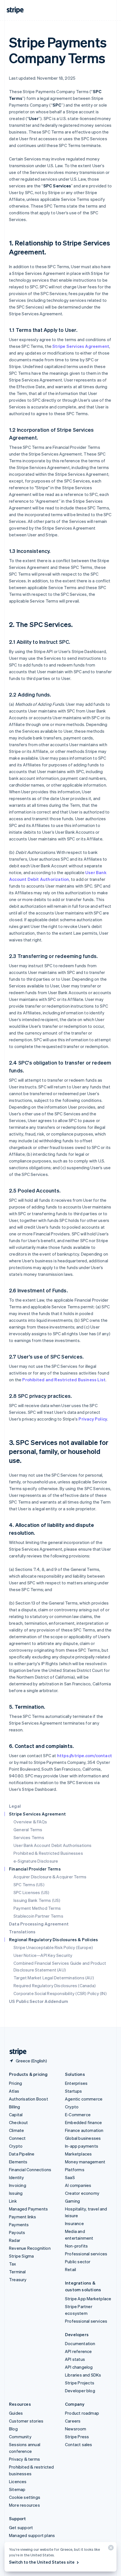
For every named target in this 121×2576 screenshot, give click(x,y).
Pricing (15, 2083)
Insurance (74, 2223)
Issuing (16, 2193)
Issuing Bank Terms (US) (37, 1900)
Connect (17, 2138)
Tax (13, 2264)
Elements (18, 2162)
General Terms (28, 1830)
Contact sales (79, 2444)
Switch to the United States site (42, 2562)
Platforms (75, 2170)
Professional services (86, 2254)
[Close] (110, 2549)
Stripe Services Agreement (81, 346)
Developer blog (80, 2391)
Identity (17, 2177)
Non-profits (76, 2246)
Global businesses (83, 2138)
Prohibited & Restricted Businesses (48, 1853)
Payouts (17, 2232)
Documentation (80, 2343)
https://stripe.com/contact (85, 1755)
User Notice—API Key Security (43, 1955)
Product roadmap (82, 2413)
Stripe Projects (80, 2383)
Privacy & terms (24, 2459)
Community (20, 2437)
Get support (21, 2527)
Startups (74, 2091)
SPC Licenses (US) (31, 1892)
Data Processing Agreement (39, 1924)
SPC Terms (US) (29, 1885)
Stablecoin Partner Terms (38, 1916)
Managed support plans (32, 2535)
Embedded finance (83, 2122)
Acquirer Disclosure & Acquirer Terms (50, 1877)
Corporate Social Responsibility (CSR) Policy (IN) (60, 1993)
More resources (24, 2505)
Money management (85, 2162)
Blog (13, 2429)
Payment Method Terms (37, 1908)
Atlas (14, 2091)
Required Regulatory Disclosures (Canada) (55, 1986)
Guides (16, 2413)
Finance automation (84, 2130)
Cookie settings (25, 2497)
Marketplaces (78, 2154)
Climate (16, 2130)
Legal (15, 1806)
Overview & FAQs (30, 1822)
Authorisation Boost (29, 2099)
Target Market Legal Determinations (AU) (54, 1978)
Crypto (16, 2146)
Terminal (17, 2272)
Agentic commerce (84, 2099)
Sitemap (17, 2489)
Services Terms (29, 1837)
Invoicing (18, 2185)
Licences (18, 2481)
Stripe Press (77, 2437)
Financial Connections (30, 2170)
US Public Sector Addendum (39, 2001)
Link (13, 2201)
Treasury (18, 2279)
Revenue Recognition (30, 2248)
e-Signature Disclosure (36, 1861)
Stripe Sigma (21, 2256)
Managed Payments (28, 2209)
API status (75, 2359)
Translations (22, 1932)
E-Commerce (78, 2115)
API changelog (79, 2367)
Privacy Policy (93, 1419)
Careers (73, 2421)
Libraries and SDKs (83, 2375)
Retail (70, 2269)
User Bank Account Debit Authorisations (53, 1845)
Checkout (19, 2122)
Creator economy (82, 2193)
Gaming (72, 2201)
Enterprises (76, 2083)
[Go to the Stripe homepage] (16, 2052)
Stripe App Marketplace (88, 2299)
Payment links (23, 2217)
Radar (15, 2240)
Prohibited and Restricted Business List (64, 1380)
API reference (79, 2351)
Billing (14, 2107)
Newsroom (76, 2429)
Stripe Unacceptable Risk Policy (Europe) (53, 1947)
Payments (19, 2225)
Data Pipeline (22, 2154)
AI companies (78, 2185)
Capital (16, 2115)
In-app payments (82, 2146)
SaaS (70, 2177)
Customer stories (26, 2421)
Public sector (78, 2262)
